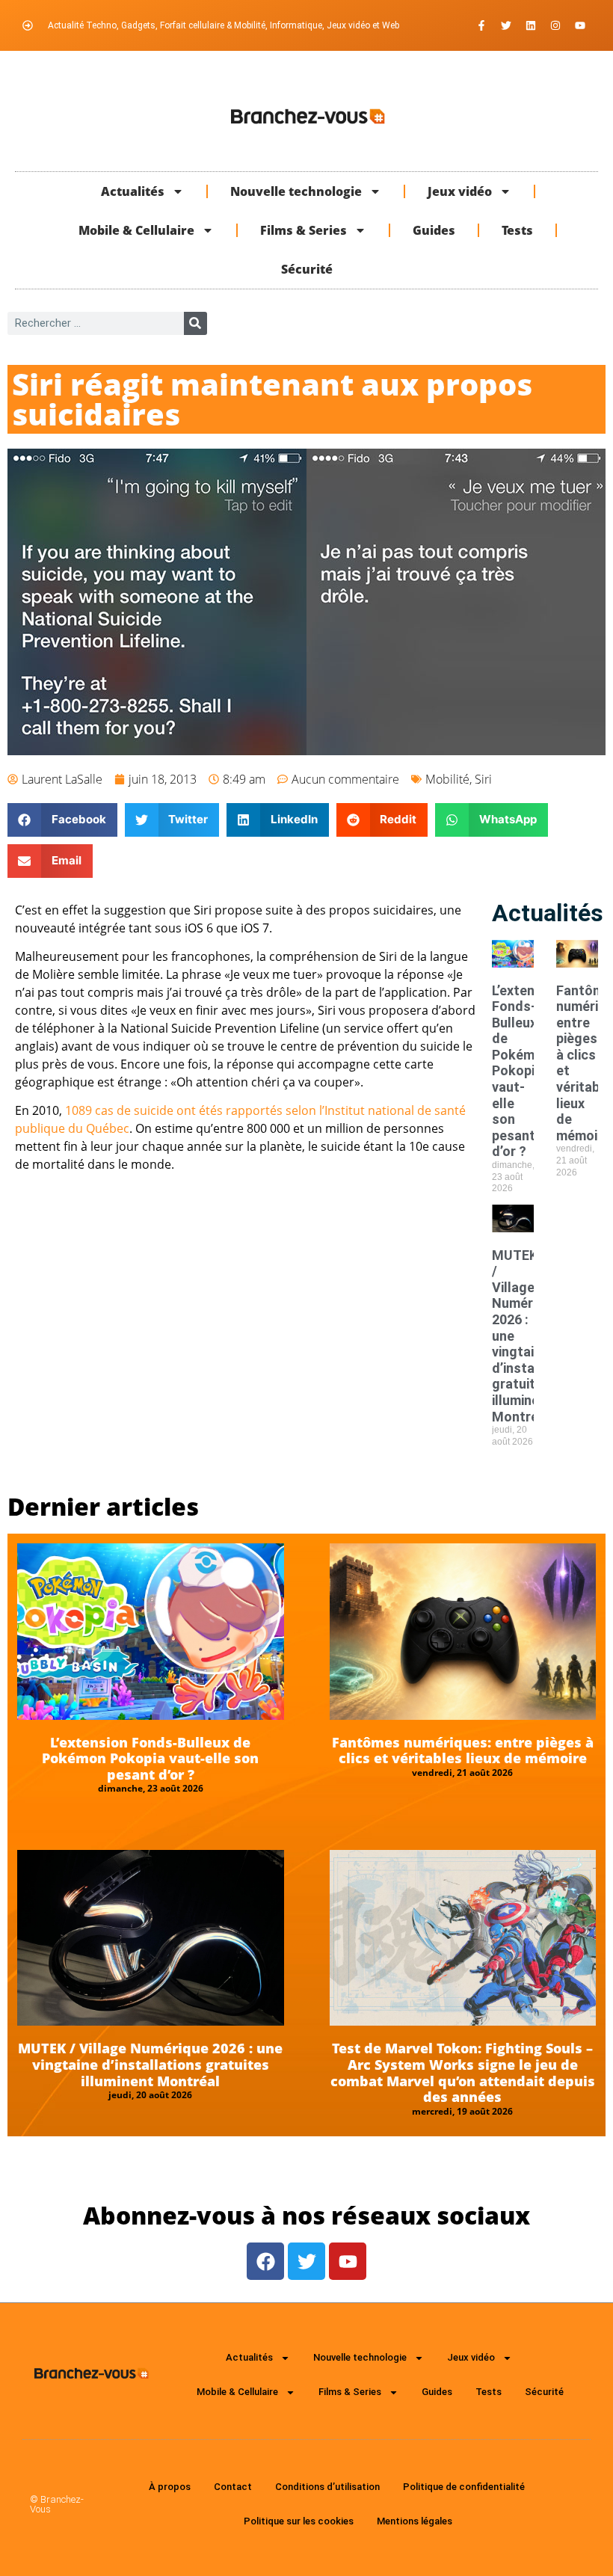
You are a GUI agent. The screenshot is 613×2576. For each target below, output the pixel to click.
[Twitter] (506, 25)
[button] (62, 820)
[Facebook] (265, 2261)
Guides (434, 230)
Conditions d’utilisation (327, 2487)
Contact (233, 2487)
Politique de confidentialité (464, 2487)
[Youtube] (580, 25)
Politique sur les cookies (299, 2521)
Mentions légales (415, 2521)
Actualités (133, 191)
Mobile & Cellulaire (136, 230)
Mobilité (447, 779)
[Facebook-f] (481, 25)
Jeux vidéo (460, 191)
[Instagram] (555, 25)
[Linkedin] (531, 25)
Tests (517, 230)
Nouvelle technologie (296, 191)
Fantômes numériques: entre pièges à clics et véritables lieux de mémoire (463, 1750)
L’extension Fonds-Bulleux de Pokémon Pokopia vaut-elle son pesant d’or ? (526, 1071)
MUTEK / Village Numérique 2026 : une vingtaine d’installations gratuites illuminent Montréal (150, 2064)
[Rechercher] (195, 323)
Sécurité (307, 269)
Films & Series (304, 230)
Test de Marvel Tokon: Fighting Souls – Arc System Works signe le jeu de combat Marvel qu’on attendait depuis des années (463, 2072)
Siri (483, 779)
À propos (170, 2487)
